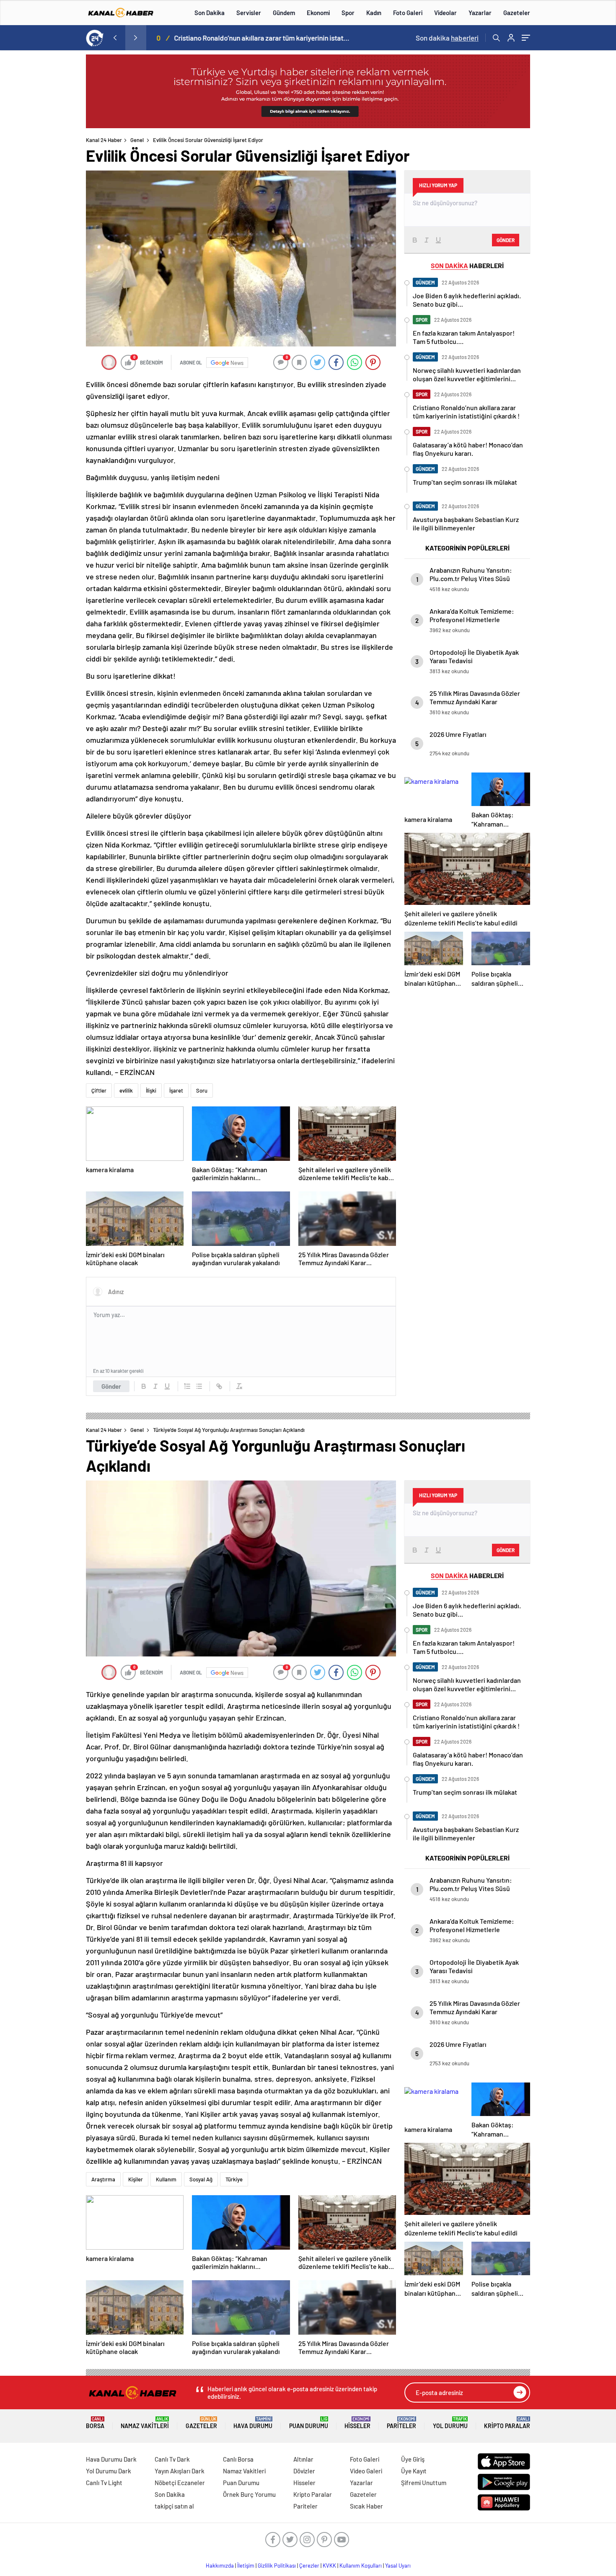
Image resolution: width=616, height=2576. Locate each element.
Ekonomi (318, 13)
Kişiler (136, 2179)
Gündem (284, 13)
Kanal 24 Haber (104, 140)
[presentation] (115, 38)
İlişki (151, 1090)
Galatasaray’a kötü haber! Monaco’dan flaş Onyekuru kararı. (274, 38)
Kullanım (166, 2179)
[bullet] (199, 1386)
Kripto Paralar (507, 2423)
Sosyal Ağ (201, 2179)
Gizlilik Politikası (277, 2566)
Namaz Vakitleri (145, 2423)
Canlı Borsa (238, 2459)
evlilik (126, 1090)
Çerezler (309, 2566)
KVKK (329, 2566)
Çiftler (99, 1090)
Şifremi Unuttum (424, 2483)
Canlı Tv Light (104, 2483)
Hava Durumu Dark (111, 2459)
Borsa (95, 2423)
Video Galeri (366, 2471)
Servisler (249, 13)
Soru (202, 1090)
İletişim (246, 2566)
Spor (348, 13)
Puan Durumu (309, 2423)
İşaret (176, 1090)
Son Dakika (210, 13)
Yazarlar (480, 13)
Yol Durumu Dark (109, 2471)
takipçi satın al (174, 2506)
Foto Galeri (408, 13)
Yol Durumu (450, 2423)
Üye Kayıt (414, 2471)
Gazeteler (517, 13)
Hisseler (357, 2423)
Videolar (445, 13)
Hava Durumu (253, 2423)
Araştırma (103, 2179)
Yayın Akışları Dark (180, 2471)
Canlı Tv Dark (172, 2459)
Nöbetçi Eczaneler (180, 2483)
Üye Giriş (413, 2459)
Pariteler (401, 2423)
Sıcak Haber (366, 2506)
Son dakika (447, 38)
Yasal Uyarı (398, 2566)
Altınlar (303, 2459)
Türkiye (234, 2179)
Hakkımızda (220, 2566)
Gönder (111, 1386)
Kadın (374, 13)
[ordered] (187, 1386)
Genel (137, 140)
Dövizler (304, 2471)
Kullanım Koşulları (361, 2566)
